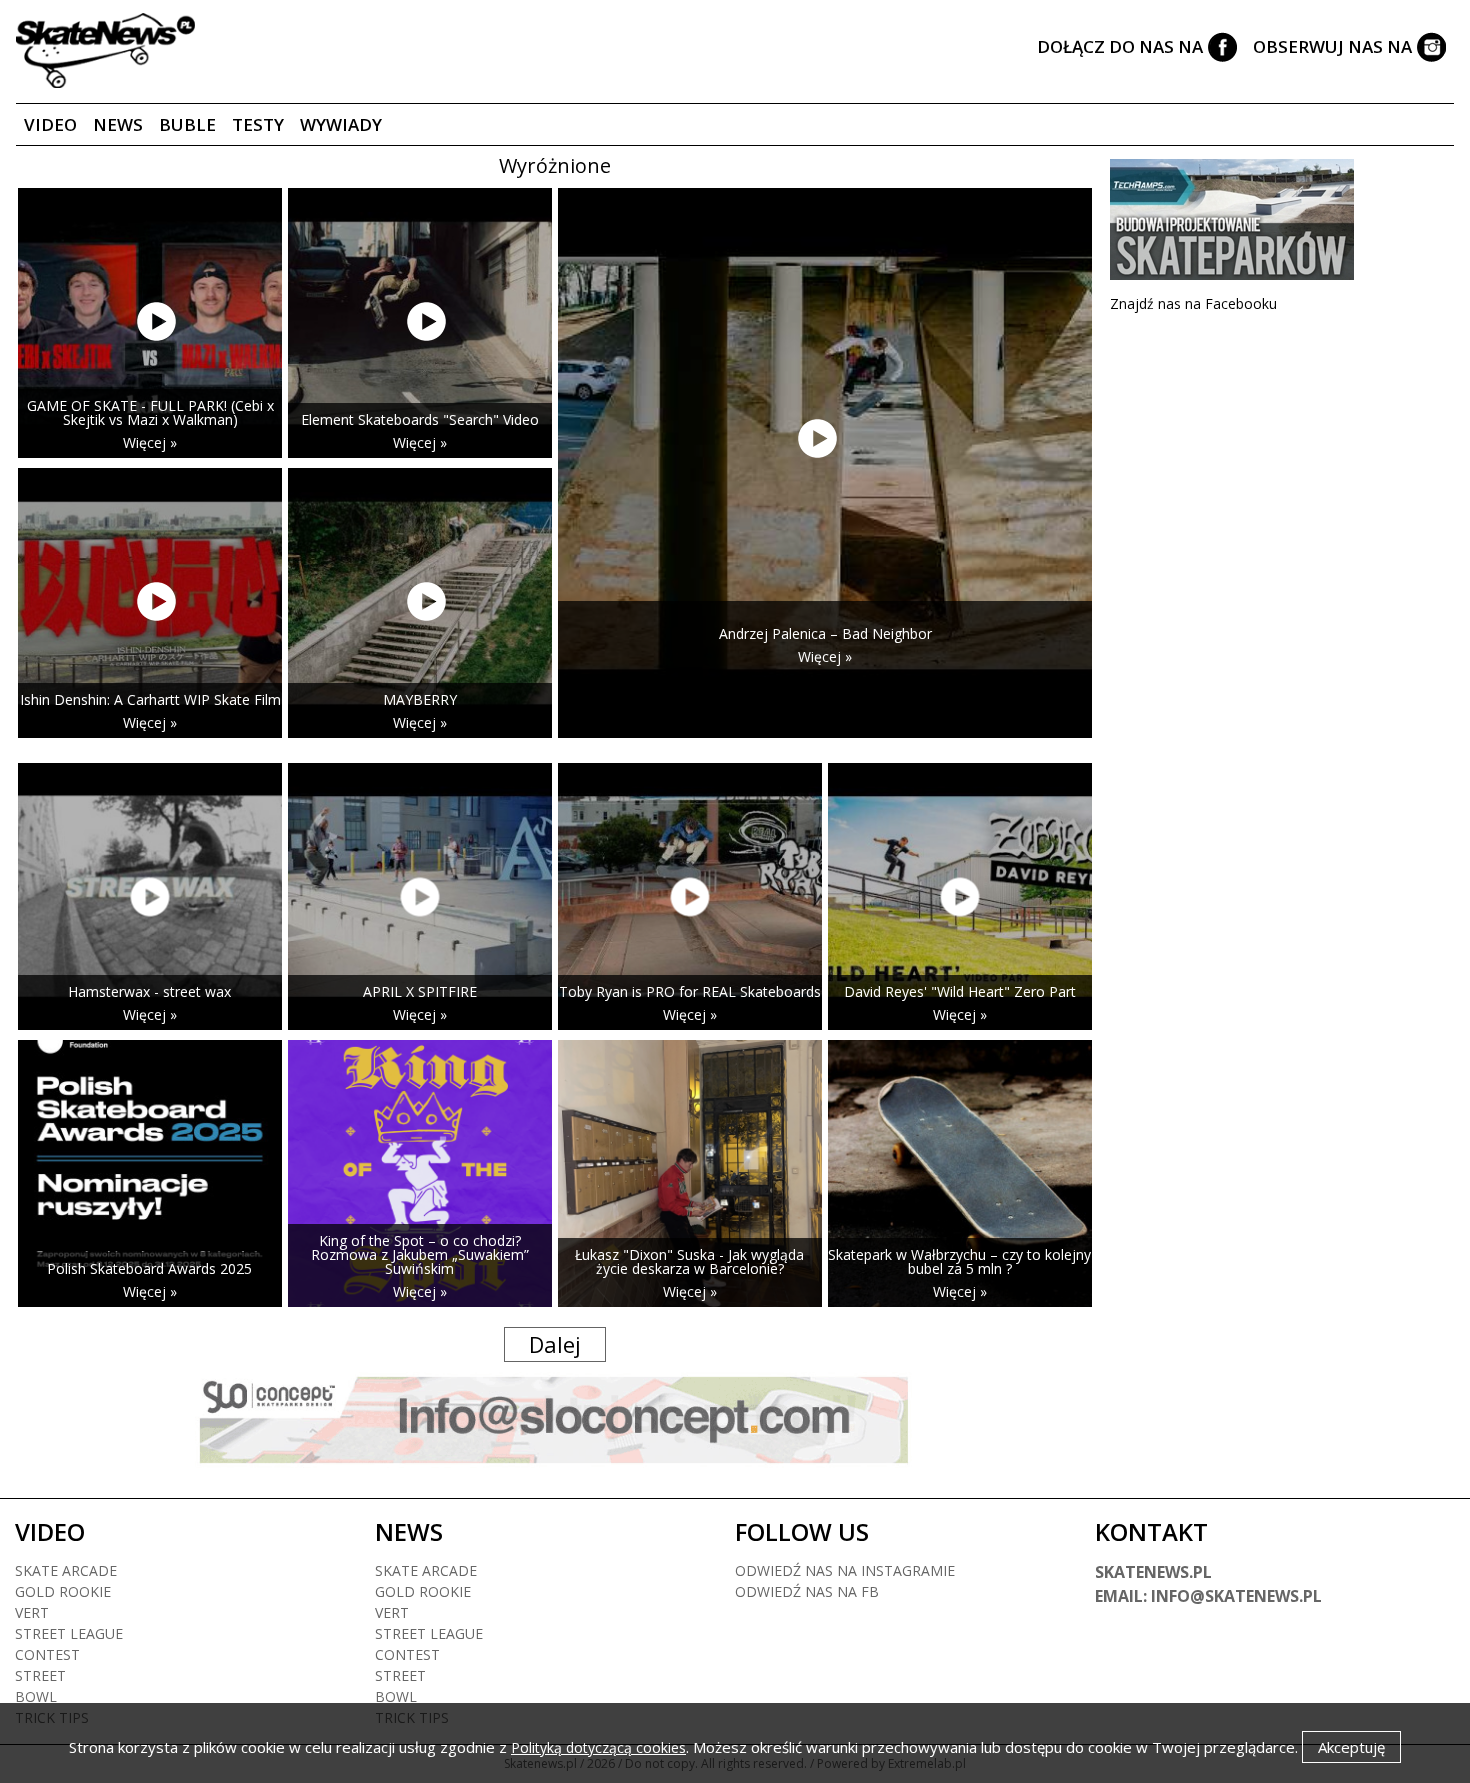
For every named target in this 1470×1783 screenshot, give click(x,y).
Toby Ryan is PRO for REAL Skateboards (690, 991)
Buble (187, 124)
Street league (69, 1633)
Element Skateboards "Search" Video (420, 419)
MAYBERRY (420, 699)
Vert (32, 1612)
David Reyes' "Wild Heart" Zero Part (960, 991)
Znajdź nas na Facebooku (1193, 303)
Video (50, 124)
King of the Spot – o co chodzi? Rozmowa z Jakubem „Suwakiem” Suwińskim (420, 1254)
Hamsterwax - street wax (149, 991)
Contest (47, 1654)
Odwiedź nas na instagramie (845, 1570)
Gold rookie (63, 1591)
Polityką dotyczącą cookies (598, 1747)
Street (40, 1675)
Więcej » (150, 442)
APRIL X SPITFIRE (420, 991)
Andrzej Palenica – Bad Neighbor (825, 633)
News (118, 124)
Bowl (36, 1696)
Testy (258, 124)
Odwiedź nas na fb (807, 1591)
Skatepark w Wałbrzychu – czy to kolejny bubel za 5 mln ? (959, 1261)
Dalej (555, 1344)
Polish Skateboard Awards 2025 (149, 1268)
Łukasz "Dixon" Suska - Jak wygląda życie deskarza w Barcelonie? (689, 1261)
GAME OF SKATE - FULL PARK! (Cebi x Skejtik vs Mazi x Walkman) (150, 412)
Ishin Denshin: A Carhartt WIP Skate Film (150, 699)
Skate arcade (66, 1570)
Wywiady (341, 124)
